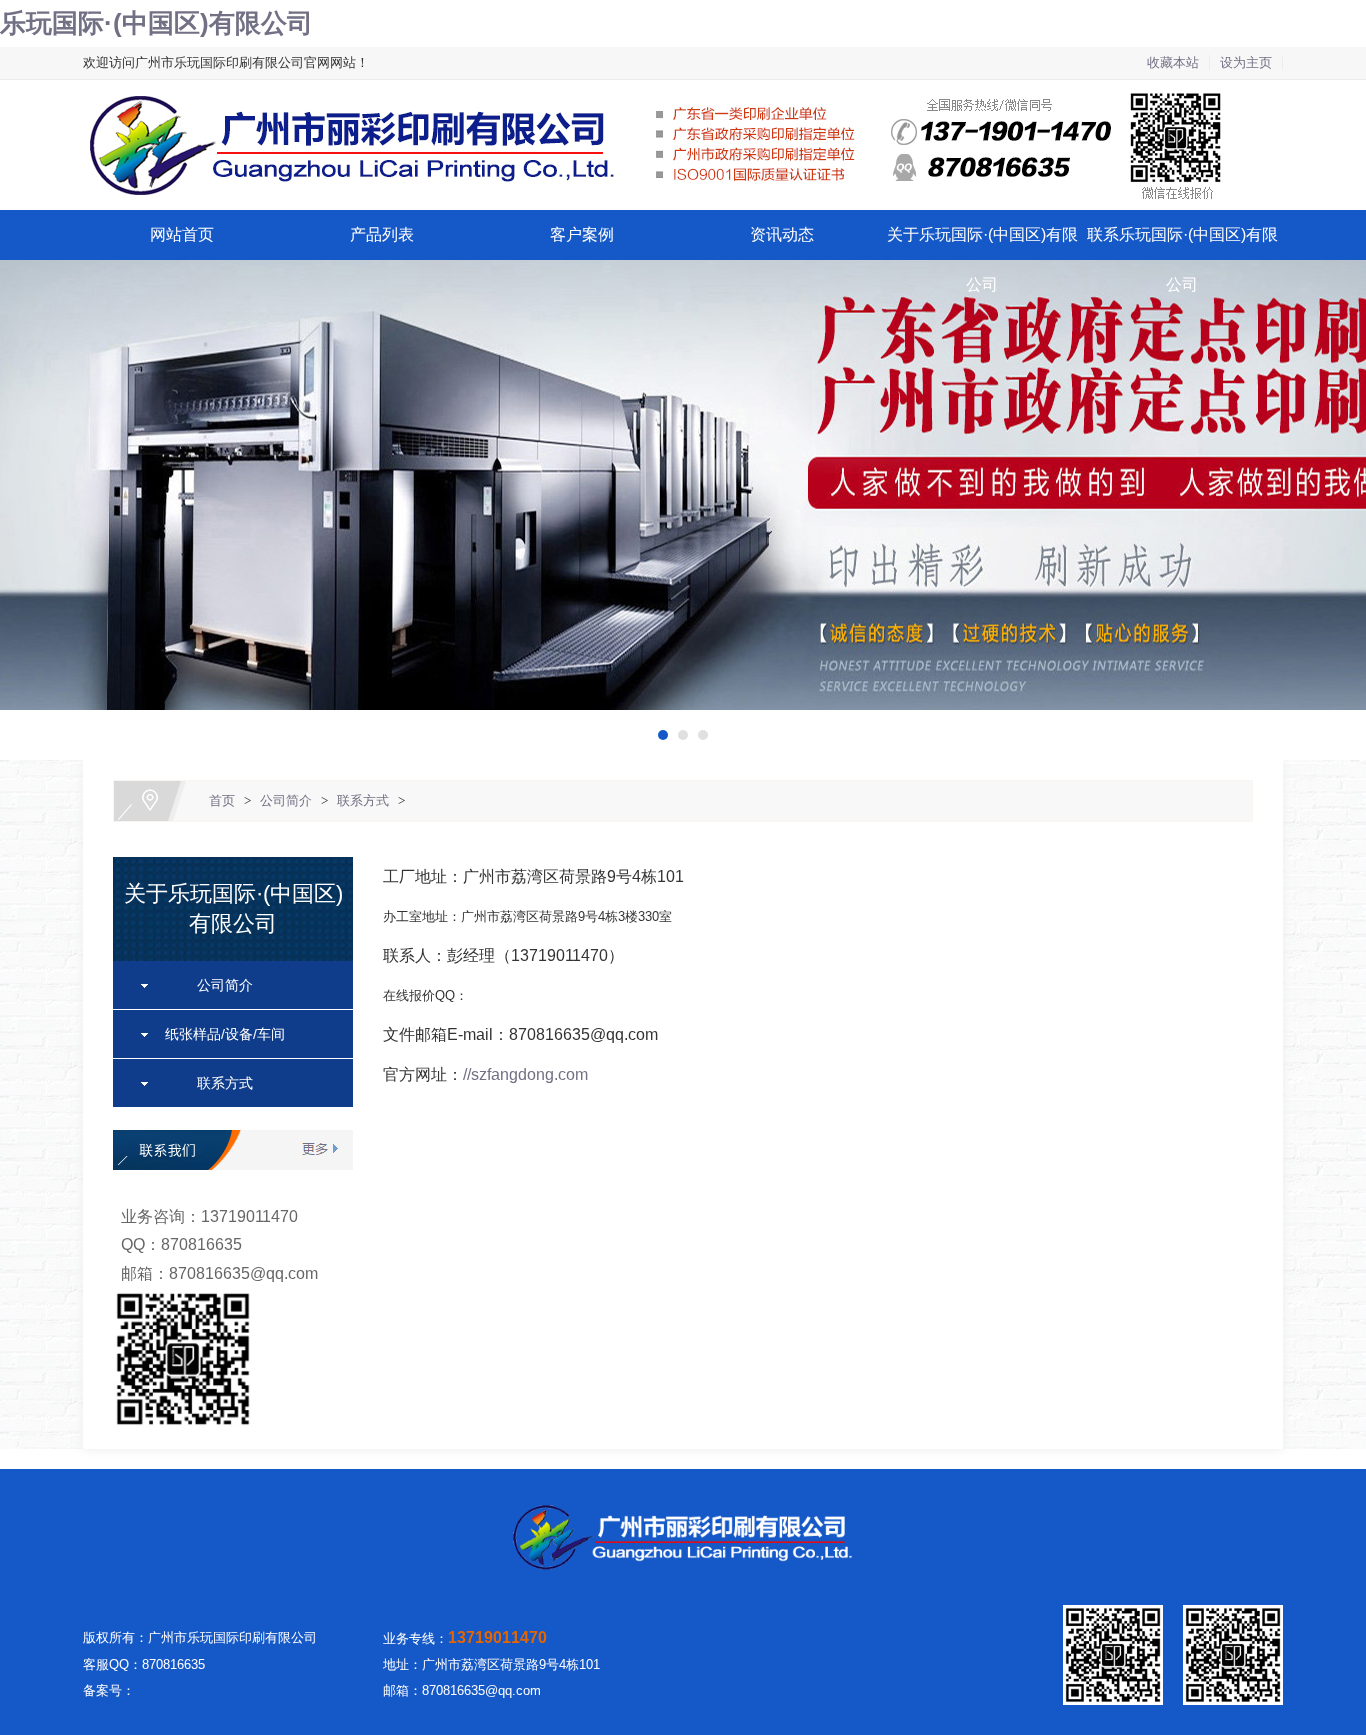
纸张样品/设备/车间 (225, 1034)
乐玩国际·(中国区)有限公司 (156, 23)
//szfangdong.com (525, 1074)
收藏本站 (1173, 62)
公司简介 (286, 800)
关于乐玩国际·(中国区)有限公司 (982, 259)
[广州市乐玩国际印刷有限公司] (683, 91)
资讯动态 (782, 234)
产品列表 (382, 234)
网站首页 (182, 234)
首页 (222, 800)
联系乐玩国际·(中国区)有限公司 (1182, 259)
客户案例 (582, 234)
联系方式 (363, 800)
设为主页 (1246, 62)
